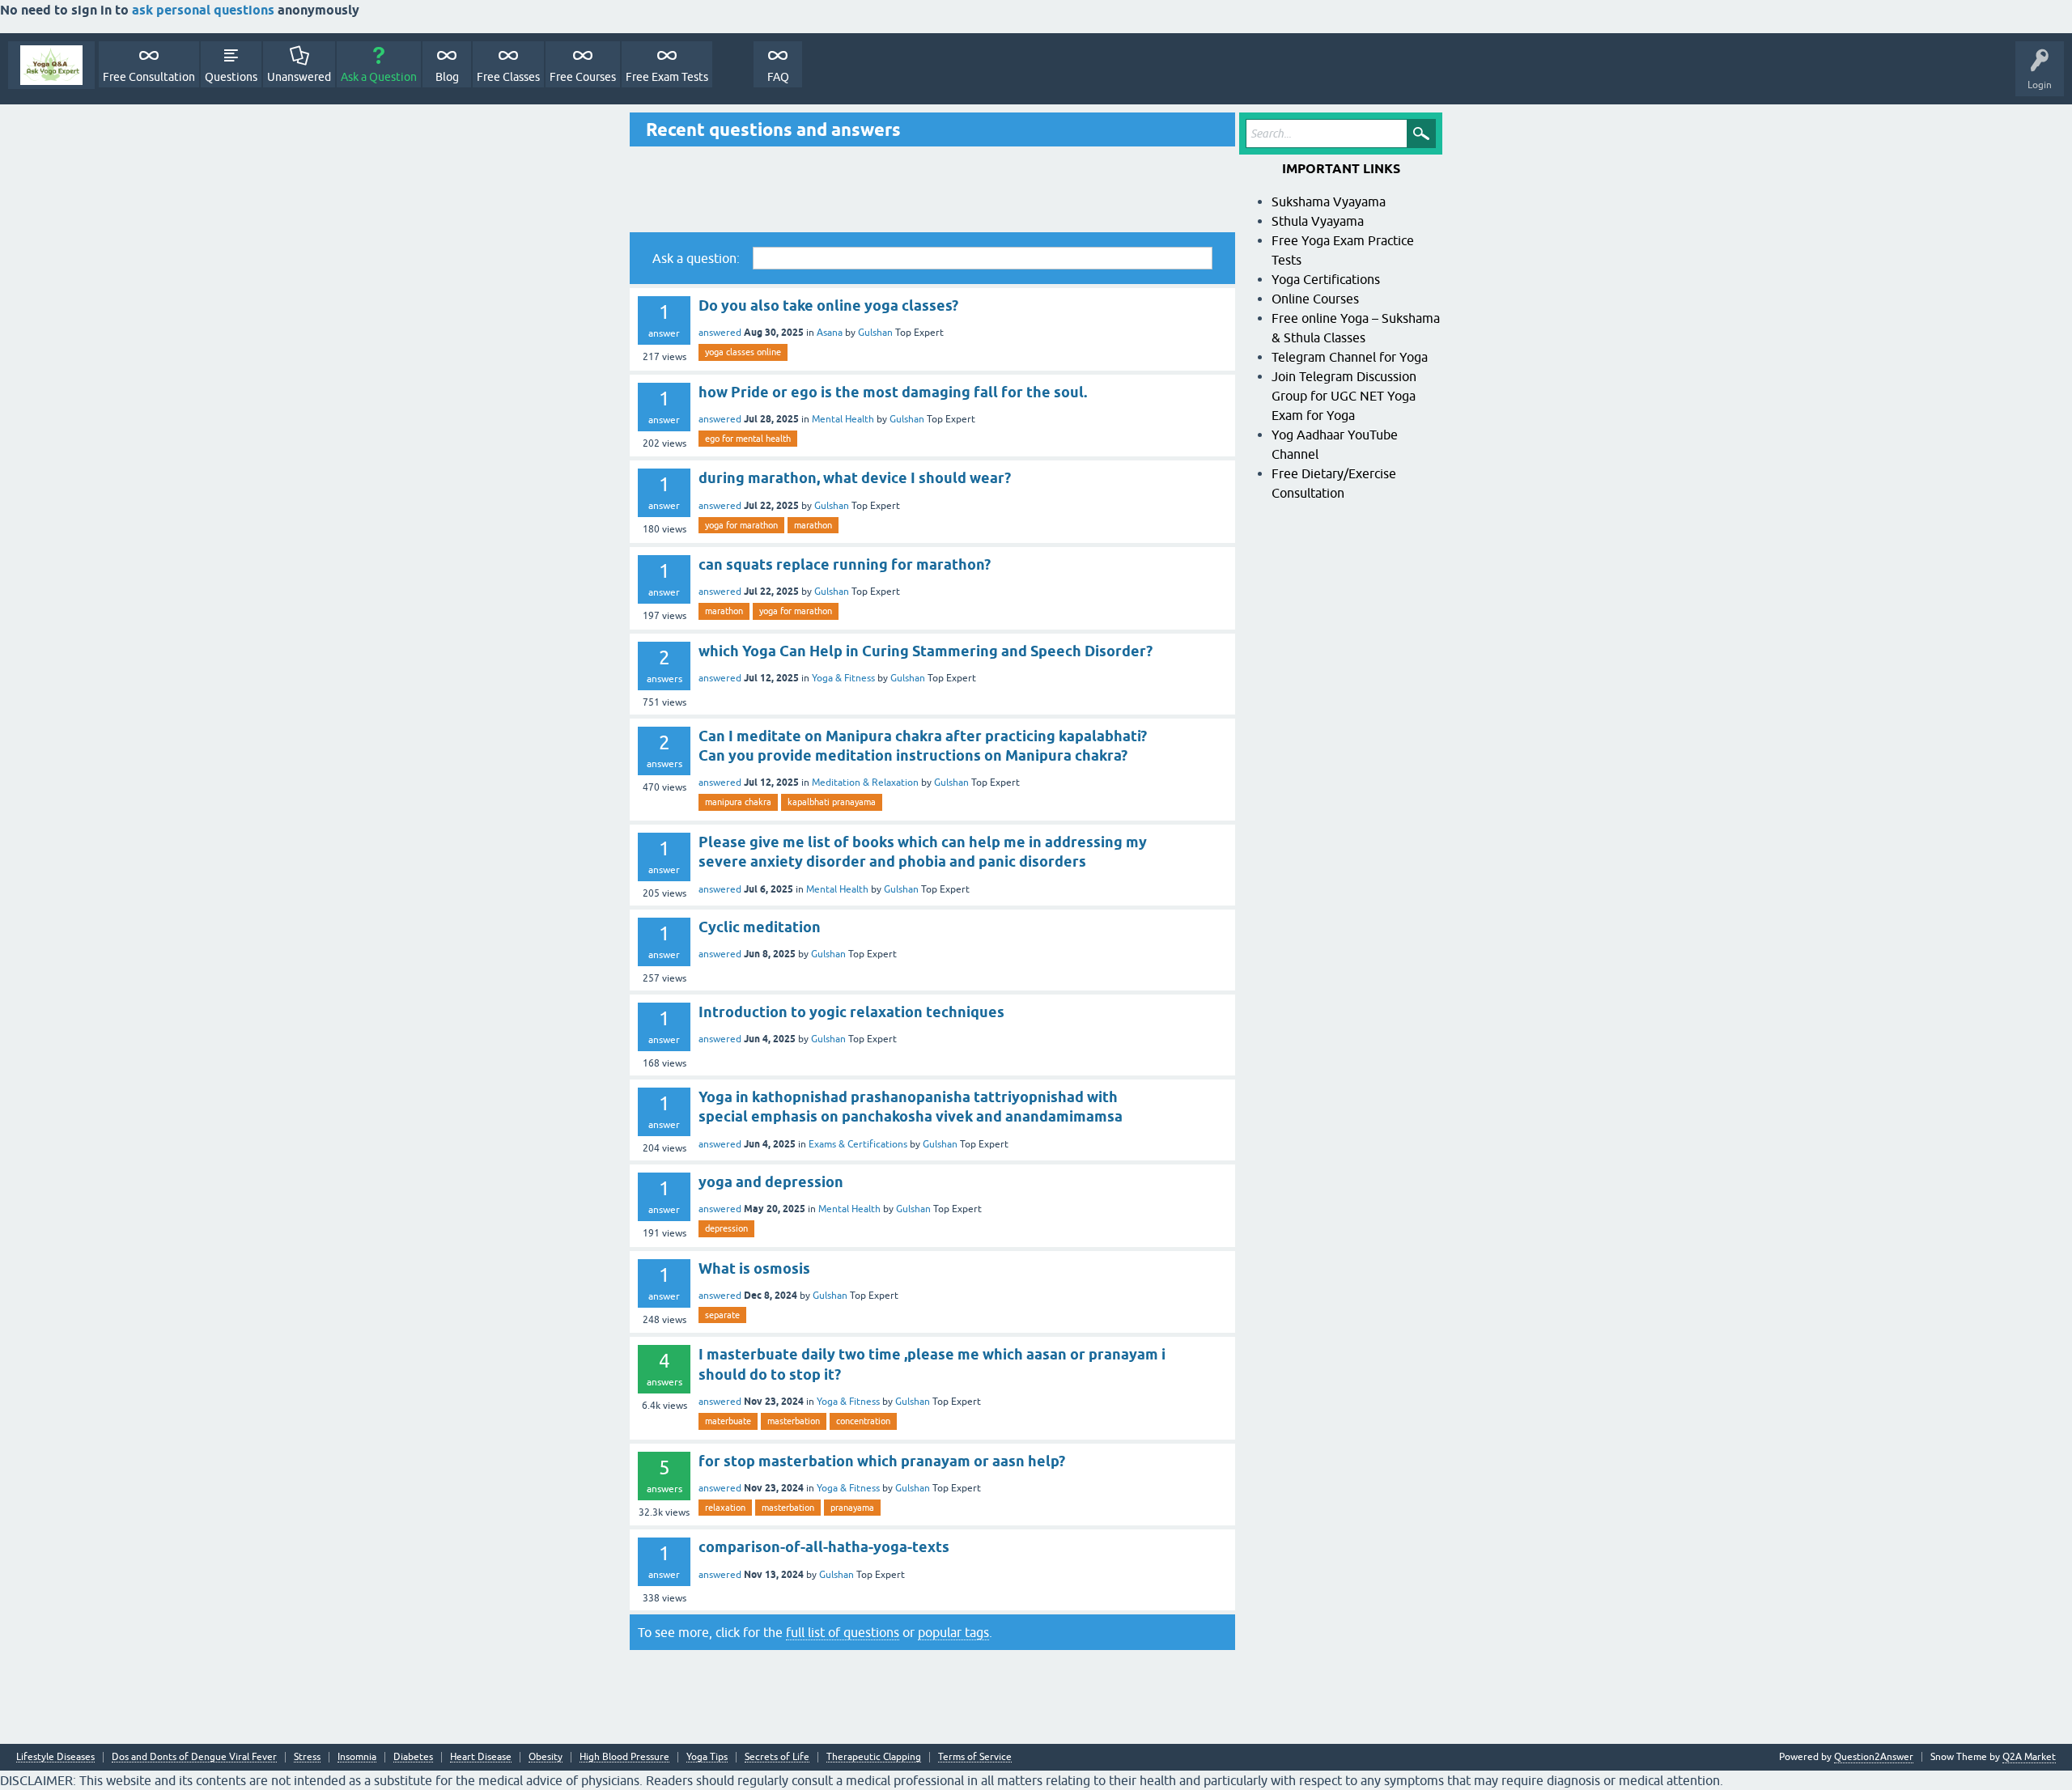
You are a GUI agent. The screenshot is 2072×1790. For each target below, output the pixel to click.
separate (722, 1315)
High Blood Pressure (624, 1757)
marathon (813, 525)
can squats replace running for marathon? (845, 564)
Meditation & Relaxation (865, 783)
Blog (447, 77)
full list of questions (843, 1632)
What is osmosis (754, 1268)
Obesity (546, 1757)
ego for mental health (748, 439)
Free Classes (508, 77)
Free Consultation (149, 77)
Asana (830, 333)
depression (726, 1228)
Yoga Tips (707, 1757)
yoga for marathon (741, 525)
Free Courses (583, 77)
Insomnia (357, 1757)
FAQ (778, 77)
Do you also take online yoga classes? (828, 305)
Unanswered (299, 77)
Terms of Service (975, 1757)
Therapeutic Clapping (874, 1757)
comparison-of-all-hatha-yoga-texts (824, 1547)
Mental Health (843, 419)
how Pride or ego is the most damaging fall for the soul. (893, 392)
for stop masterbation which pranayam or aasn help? (882, 1461)
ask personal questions (205, 10)
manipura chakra (738, 802)
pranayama (852, 1508)
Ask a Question (379, 77)
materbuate (728, 1421)
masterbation (794, 1421)
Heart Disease (481, 1757)
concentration (863, 1421)
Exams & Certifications (858, 1144)
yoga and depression (771, 1182)
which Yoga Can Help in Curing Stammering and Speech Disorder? (926, 651)
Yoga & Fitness (843, 678)
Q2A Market (2029, 1757)
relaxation (725, 1508)
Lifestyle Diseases (55, 1757)
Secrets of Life (777, 1757)
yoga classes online (743, 352)
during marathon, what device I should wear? (855, 478)
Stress (307, 1757)
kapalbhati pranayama (832, 802)
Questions (231, 77)
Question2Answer (1874, 1757)
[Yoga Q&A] (51, 65)
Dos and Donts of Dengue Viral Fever (194, 1757)
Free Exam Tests (667, 77)
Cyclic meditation (760, 927)
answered (720, 333)
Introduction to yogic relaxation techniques (851, 1012)
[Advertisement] (932, 189)
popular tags (953, 1632)
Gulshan (875, 333)
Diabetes (413, 1757)
